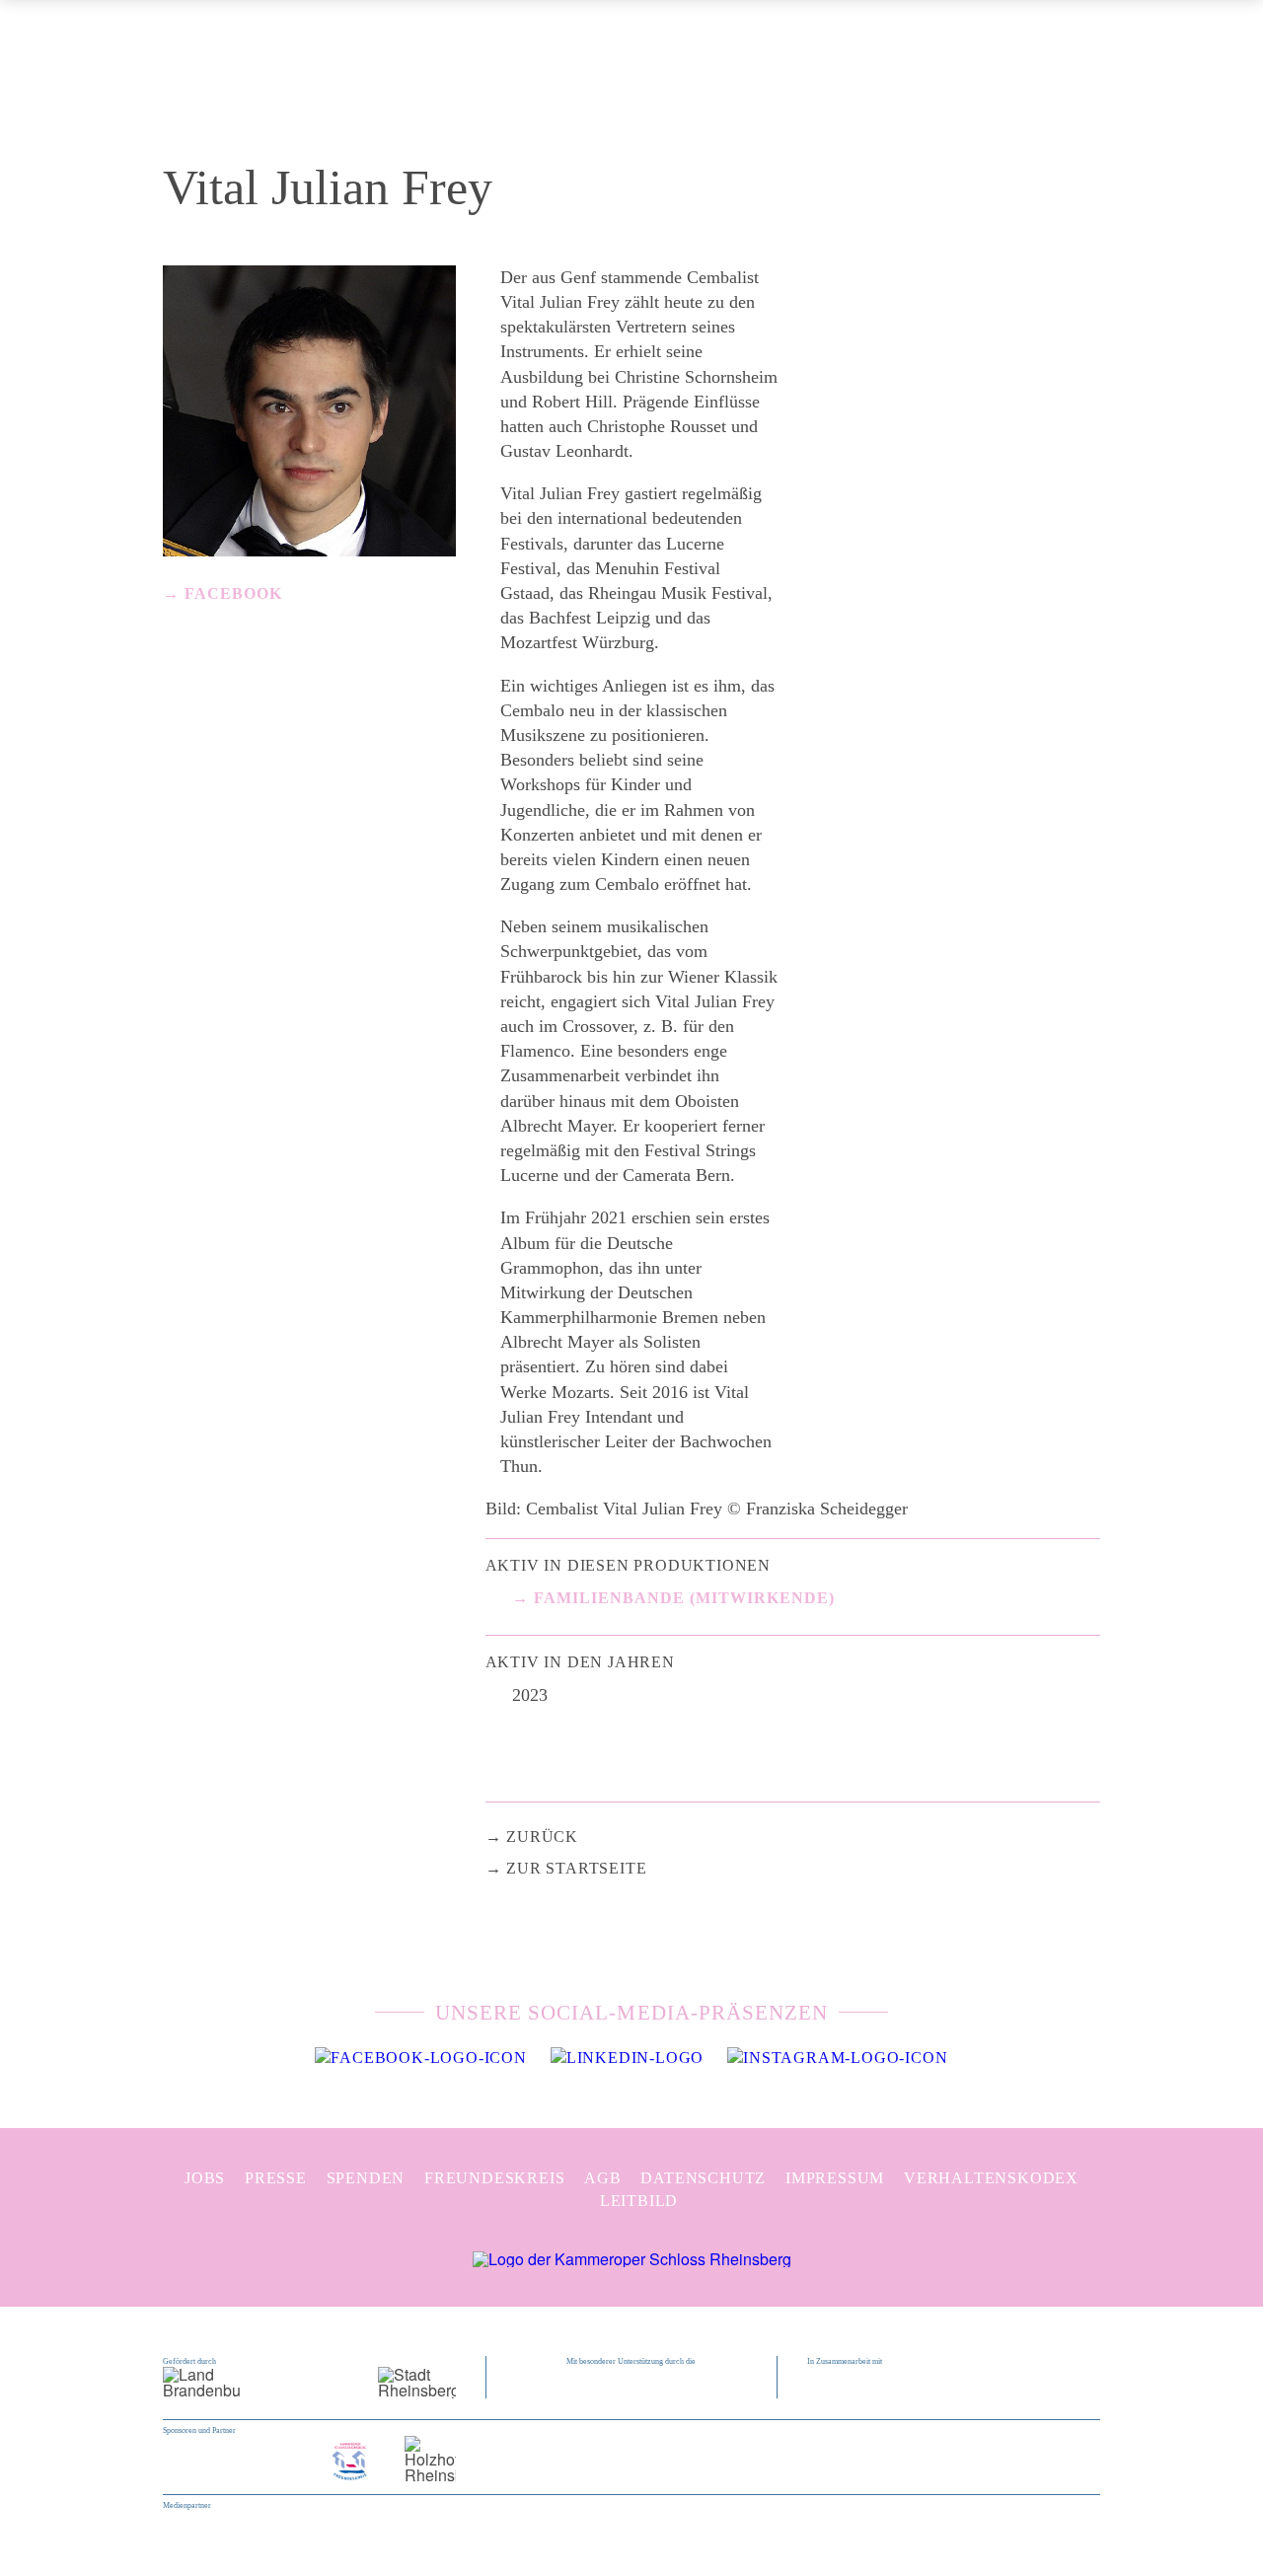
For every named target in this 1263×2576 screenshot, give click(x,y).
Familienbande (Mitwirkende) (684, 1598)
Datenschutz (703, 2178)
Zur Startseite (576, 1868)
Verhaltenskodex (991, 2178)
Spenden (366, 2178)
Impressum (835, 2178)
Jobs (205, 2178)
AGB (602, 2178)
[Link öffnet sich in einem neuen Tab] (420, 2058)
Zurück (542, 1837)
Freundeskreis (494, 2178)
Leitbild (639, 2201)
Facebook (233, 593)
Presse (276, 2178)
